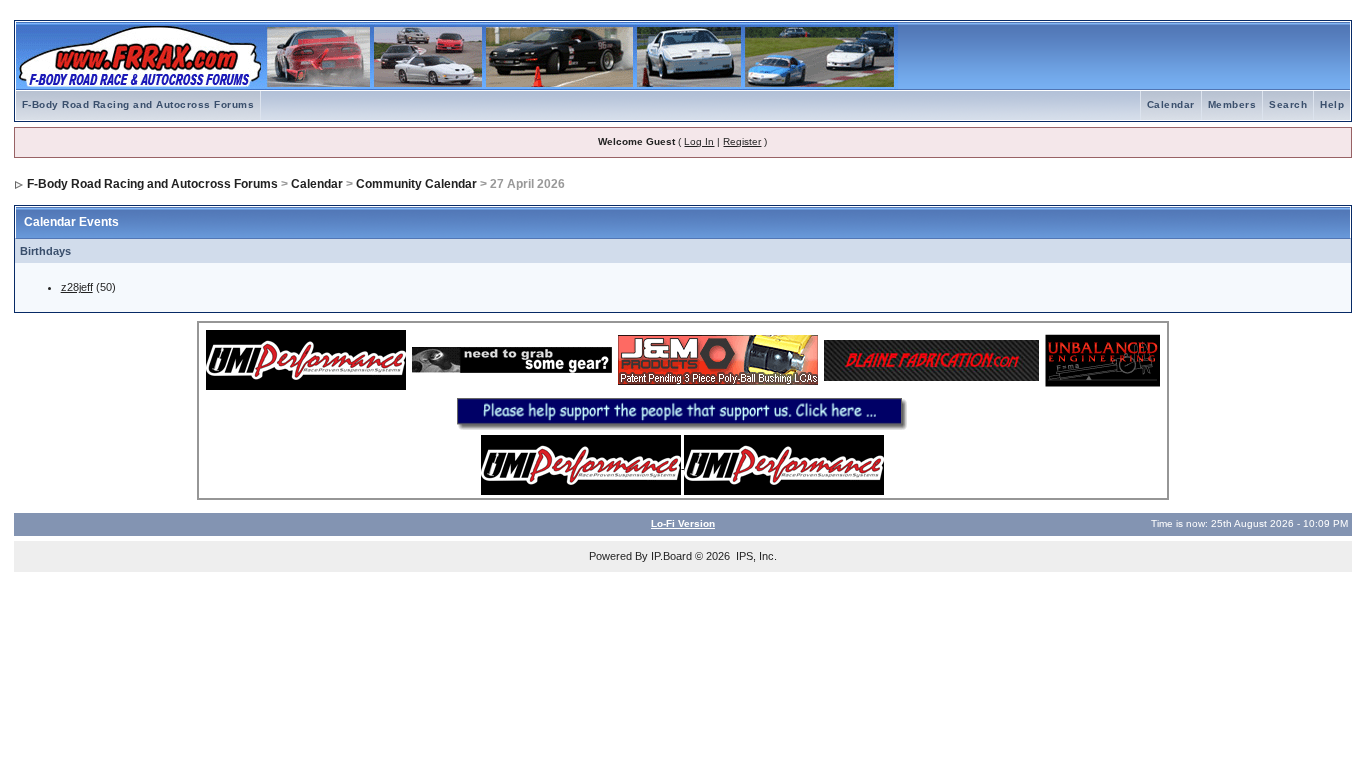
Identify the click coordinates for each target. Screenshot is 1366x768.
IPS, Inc (755, 556)
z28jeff (77, 287)
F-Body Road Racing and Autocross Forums (138, 104)
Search (1288, 104)
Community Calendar (416, 184)
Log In (699, 141)
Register (742, 141)
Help (1332, 104)
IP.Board (671, 556)
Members (1232, 104)
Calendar (1171, 104)
